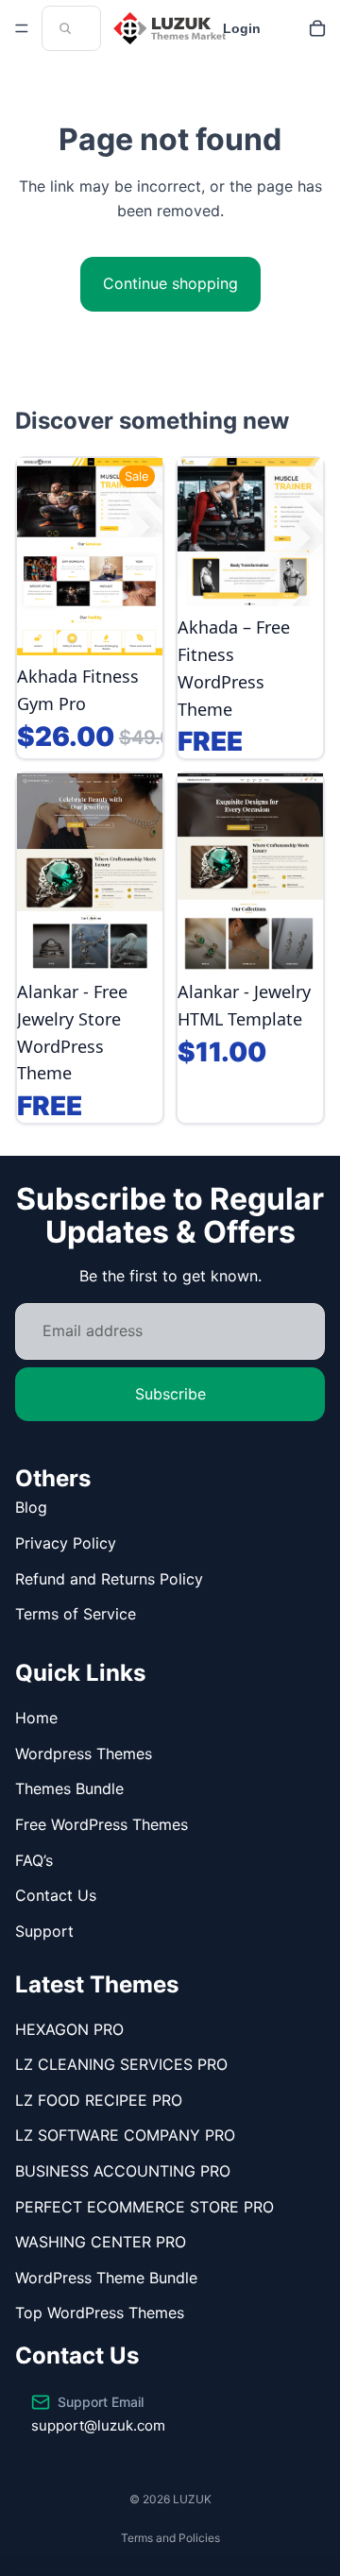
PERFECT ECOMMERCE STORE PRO (144, 2207)
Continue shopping (170, 283)
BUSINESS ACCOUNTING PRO (123, 2171)
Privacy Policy (66, 1543)
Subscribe (170, 1394)
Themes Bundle (69, 1788)
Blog (31, 1507)
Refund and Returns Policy (109, 1579)
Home (36, 1718)
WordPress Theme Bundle (106, 2278)
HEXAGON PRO (69, 2029)
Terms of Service (76, 1614)
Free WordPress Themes (102, 1824)
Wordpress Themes (84, 1754)
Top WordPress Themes (100, 2313)
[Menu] (22, 28)
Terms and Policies (170, 2538)
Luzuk (192, 2499)
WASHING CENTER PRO (101, 2242)
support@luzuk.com (98, 2425)
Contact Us (56, 1895)
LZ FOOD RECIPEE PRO (99, 2100)
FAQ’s (34, 1860)
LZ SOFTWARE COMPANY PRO (125, 2135)
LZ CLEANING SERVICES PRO (121, 2064)
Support (44, 1931)
